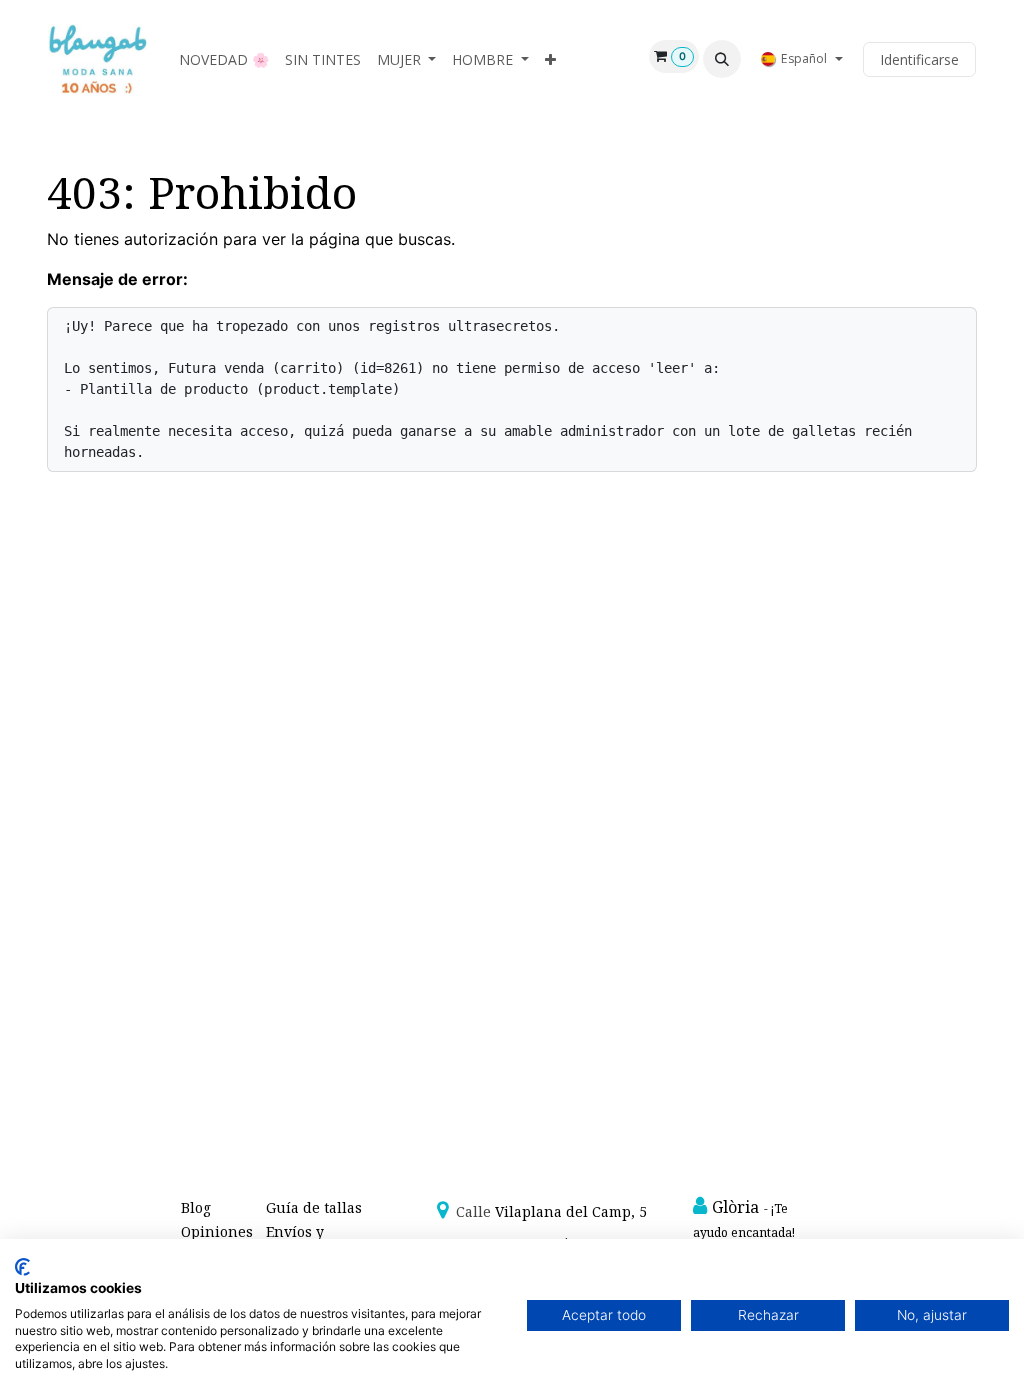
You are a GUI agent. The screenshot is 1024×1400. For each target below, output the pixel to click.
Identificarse (919, 59)
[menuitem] (224, 59)
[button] (722, 59)
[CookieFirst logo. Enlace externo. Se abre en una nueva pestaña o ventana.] (22, 1267)
